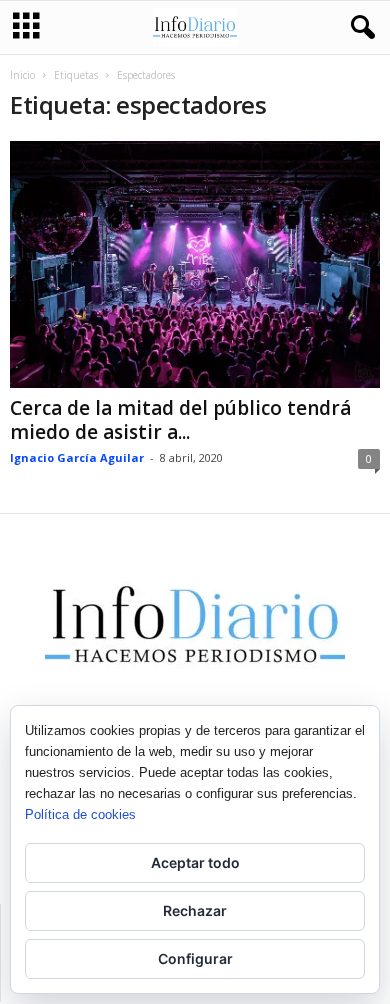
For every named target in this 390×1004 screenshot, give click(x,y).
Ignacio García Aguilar (77, 457)
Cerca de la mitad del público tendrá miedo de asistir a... (180, 420)
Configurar (195, 958)
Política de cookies (80, 814)
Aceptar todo (195, 862)
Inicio (22, 75)
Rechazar (195, 910)
